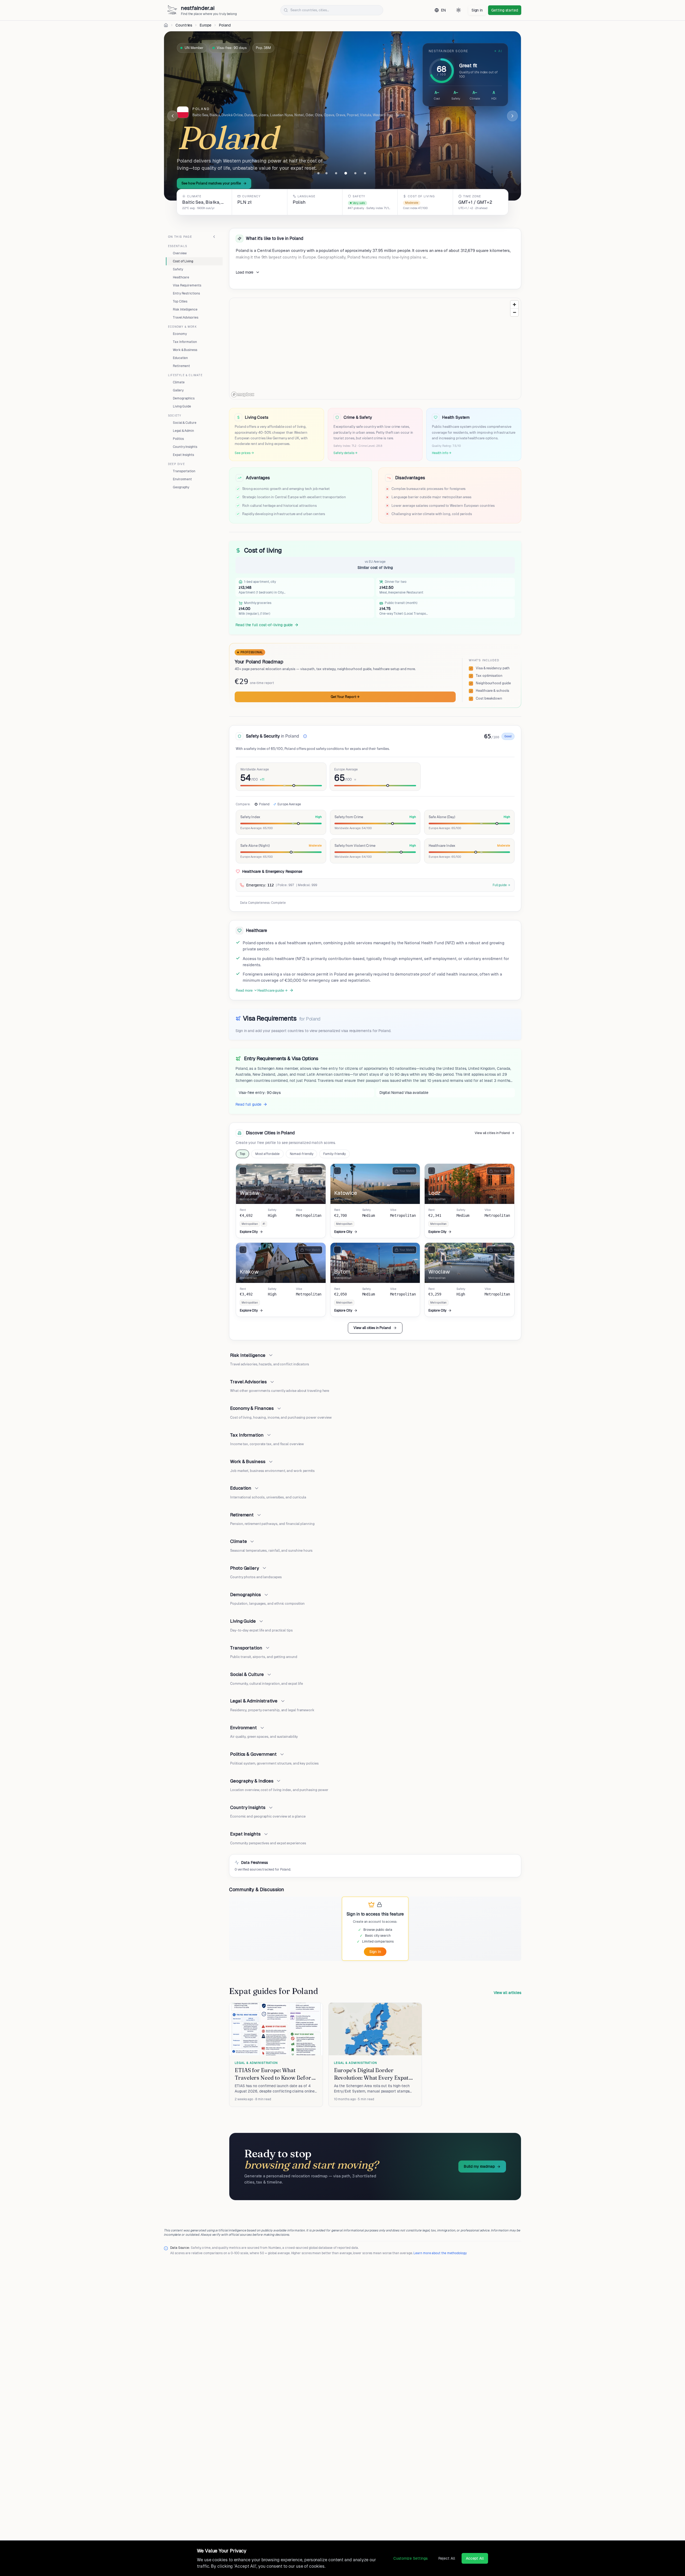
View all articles (507, 1993)
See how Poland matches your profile (211, 183)
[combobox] (332, 10)
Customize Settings (410, 2558)
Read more (244, 990)
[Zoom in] (514, 305)
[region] (375, 349)
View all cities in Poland (492, 1133)
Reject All (447, 2558)
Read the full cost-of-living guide (264, 625)
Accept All (475, 2558)
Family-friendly (334, 1154)
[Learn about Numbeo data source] (305, 736)
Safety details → (346, 453)
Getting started (505, 10)
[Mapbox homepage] (243, 394)
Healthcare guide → (273, 990)
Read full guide (248, 1104)
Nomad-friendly (302, 1154)
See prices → (244, 453)
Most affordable (267, 1154)
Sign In (375, 1952)
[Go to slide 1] (318, 173)
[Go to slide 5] (355, 173)
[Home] (166, 25)
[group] (342, 202)
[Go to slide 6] (365, 173)
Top (242, 1154)
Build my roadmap (479, 2166)
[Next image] (512, 116)
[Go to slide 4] (346, 173)
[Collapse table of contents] (214, 237)
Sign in (477, 10)
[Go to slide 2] (326, 173)
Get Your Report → (345, 697)
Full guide (500, 885)
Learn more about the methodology (440, 2253)
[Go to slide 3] (336, 173)
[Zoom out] (514, 312)
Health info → (442, 453)
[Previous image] (173, 116)
